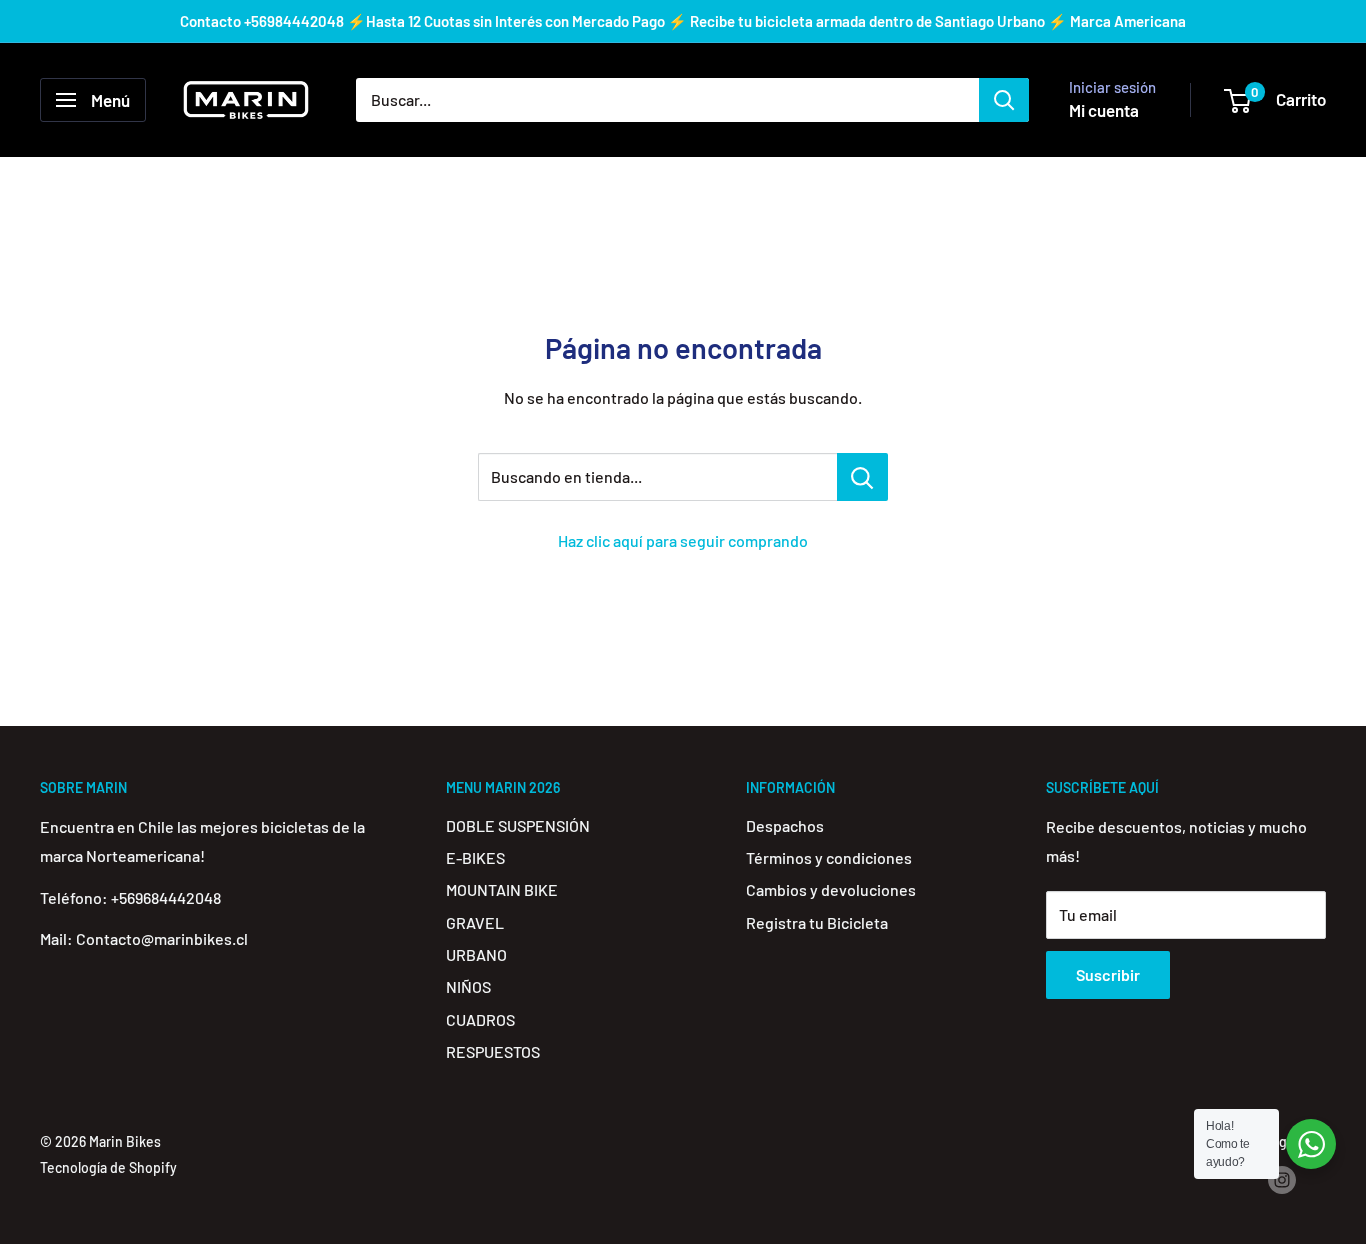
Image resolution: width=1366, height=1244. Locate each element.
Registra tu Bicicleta (817, 922)
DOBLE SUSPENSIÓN (518, 825)
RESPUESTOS (493, 1051)
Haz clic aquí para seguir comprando (683, 540)
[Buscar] (1004, 100)
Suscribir (1108, 974)
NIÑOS (468, 986)
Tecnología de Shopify (108, 1167)
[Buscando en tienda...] (862, 477)
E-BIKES (475, 857)
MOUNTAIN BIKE (502, 889)
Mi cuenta (1104, 110)
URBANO (476, 954)
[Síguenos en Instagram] (1282, 1180)
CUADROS (480, 1019)
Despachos (785, 825)
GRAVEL (475, 922)
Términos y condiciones (829, 857)
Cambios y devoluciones (831, 889)
